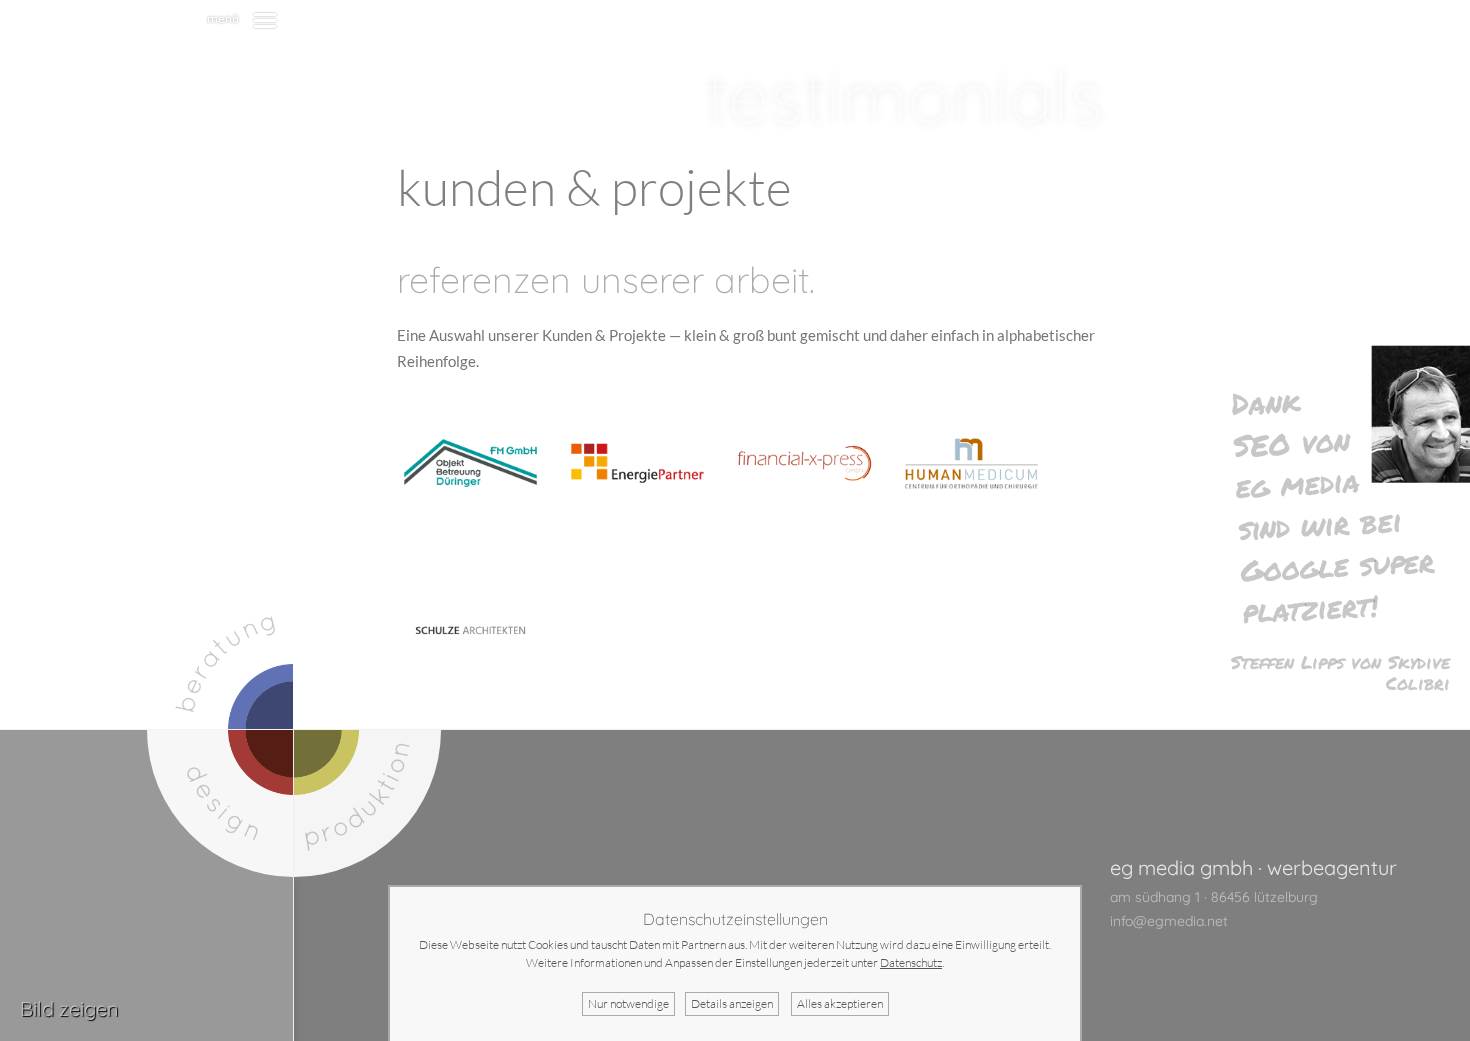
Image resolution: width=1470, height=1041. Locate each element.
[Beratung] (220, 655)
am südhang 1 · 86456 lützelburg (1214, 897)
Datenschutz (911, 962)
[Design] (220, 803)
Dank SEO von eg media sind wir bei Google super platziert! (1333, 505)
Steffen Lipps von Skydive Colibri (1340, 672)
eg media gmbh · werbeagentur (1253, 867)
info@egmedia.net (1169, 921)
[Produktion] (367, 803)
